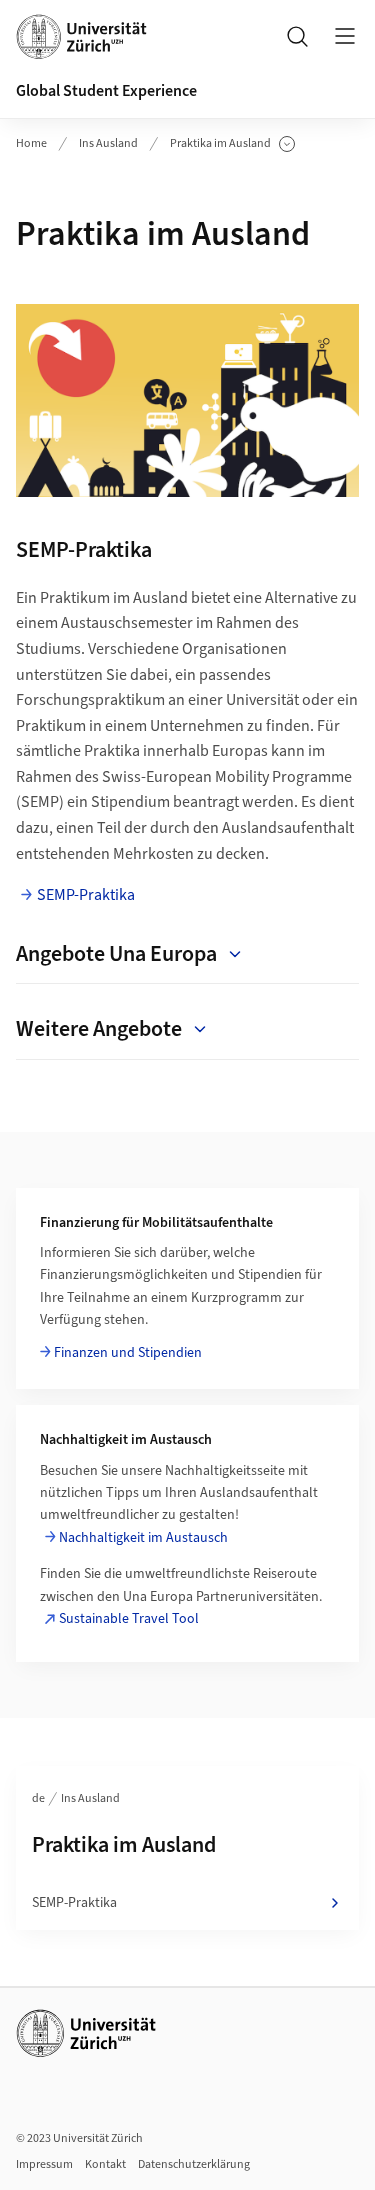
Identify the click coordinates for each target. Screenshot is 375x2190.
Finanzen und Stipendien (128, 1353)
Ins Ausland (108, 143)
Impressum (44, 2164)
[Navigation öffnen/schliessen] (345, 36)
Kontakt (105, 2164)
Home (31, 143)
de (38, 1798)
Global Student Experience (106, 91)
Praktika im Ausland (223, 144)
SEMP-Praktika (86, 895)
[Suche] (297, 36)
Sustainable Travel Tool (129, 1619)
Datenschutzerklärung (194, 2164)
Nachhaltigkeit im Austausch (143, 1538)
